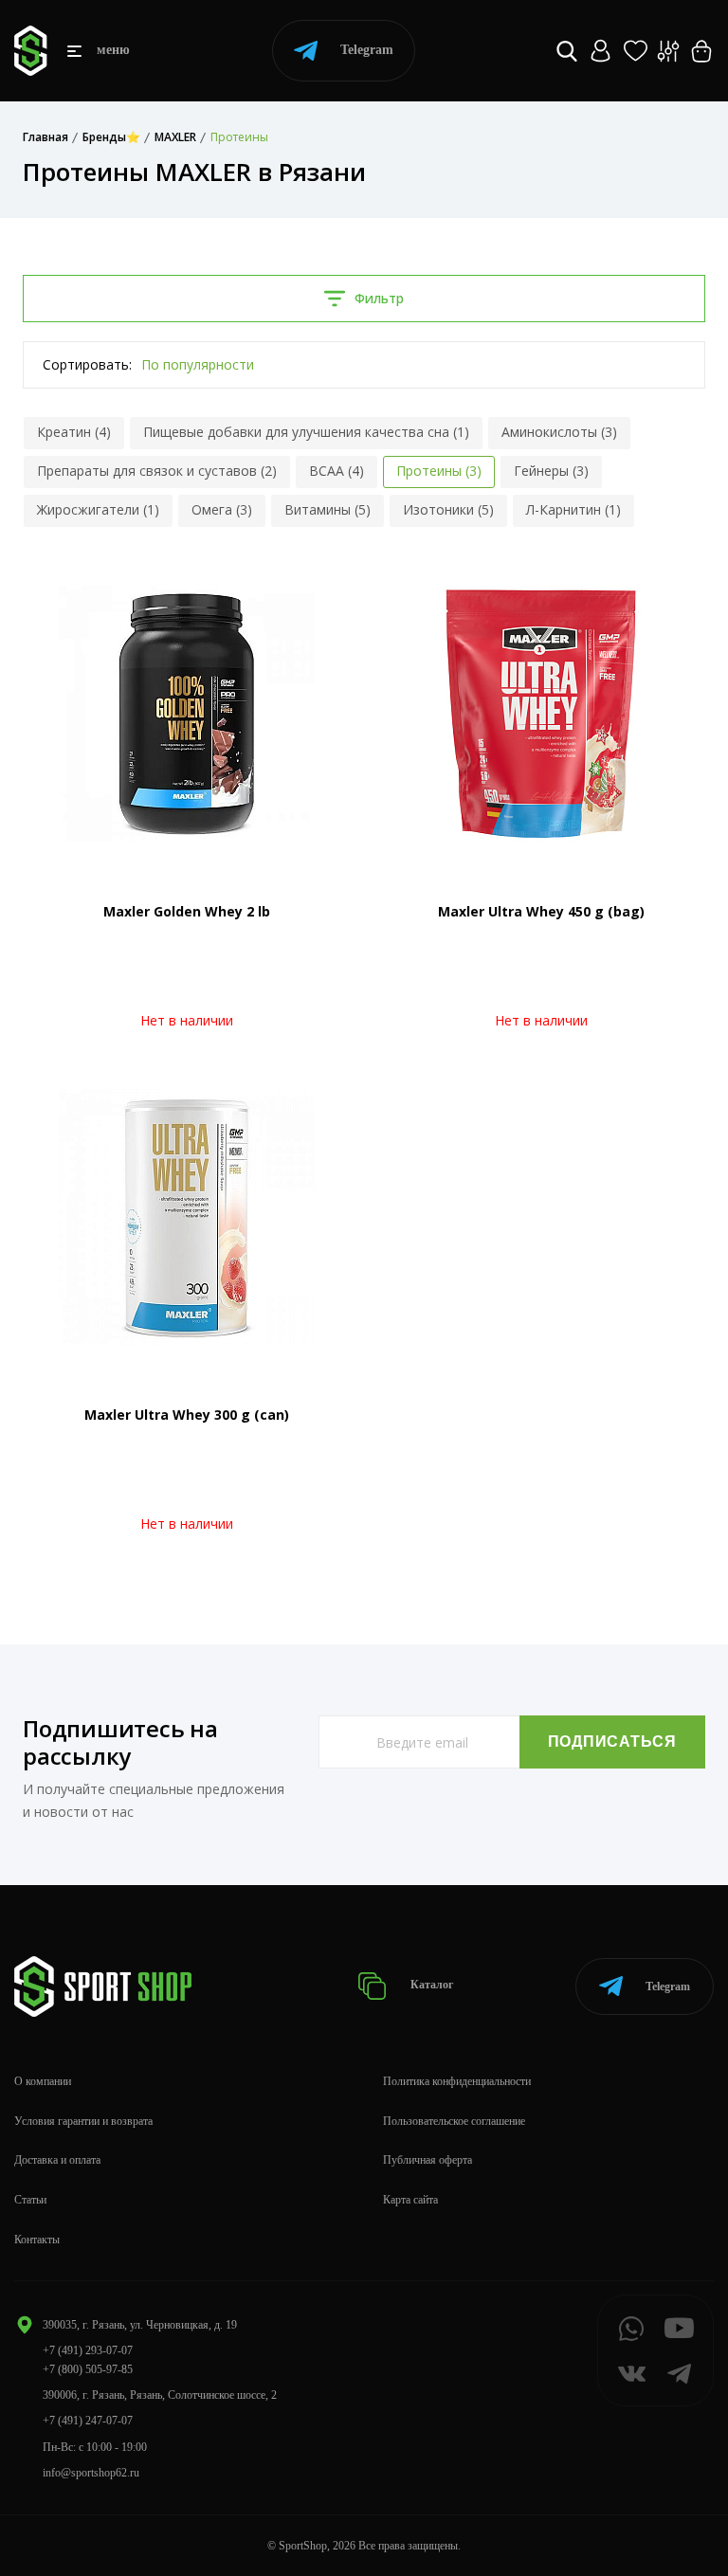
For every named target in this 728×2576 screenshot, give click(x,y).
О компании (43, 2081)
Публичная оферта (428, 2160)
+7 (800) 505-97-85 (88, 2369)
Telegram (367, 50)
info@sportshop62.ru (91, 2473)
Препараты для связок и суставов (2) (157, 471)
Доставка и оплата (57, 2160)
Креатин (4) (74, 432)
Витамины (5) (328, 509)
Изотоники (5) (448, 509)
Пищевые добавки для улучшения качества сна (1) (306, 432)
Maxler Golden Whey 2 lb (187, 911)
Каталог (430, 1986)
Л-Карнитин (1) (573, 509)
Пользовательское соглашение (454, 2121)
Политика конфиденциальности (457, 2081)
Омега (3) (222, 509)
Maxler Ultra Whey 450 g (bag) (541, 911)
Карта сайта (410, 2200)
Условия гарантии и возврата (83, 2121)
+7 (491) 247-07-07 (88, 2421)
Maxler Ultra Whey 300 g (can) (187, 1415)
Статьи (30, 2200)
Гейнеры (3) (551, 471)
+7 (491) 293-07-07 (88, 2350)
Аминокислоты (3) (559, 432)
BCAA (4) (337, 471)
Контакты (37, 2240)
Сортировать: (87, 364)
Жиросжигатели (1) (98, 509)
